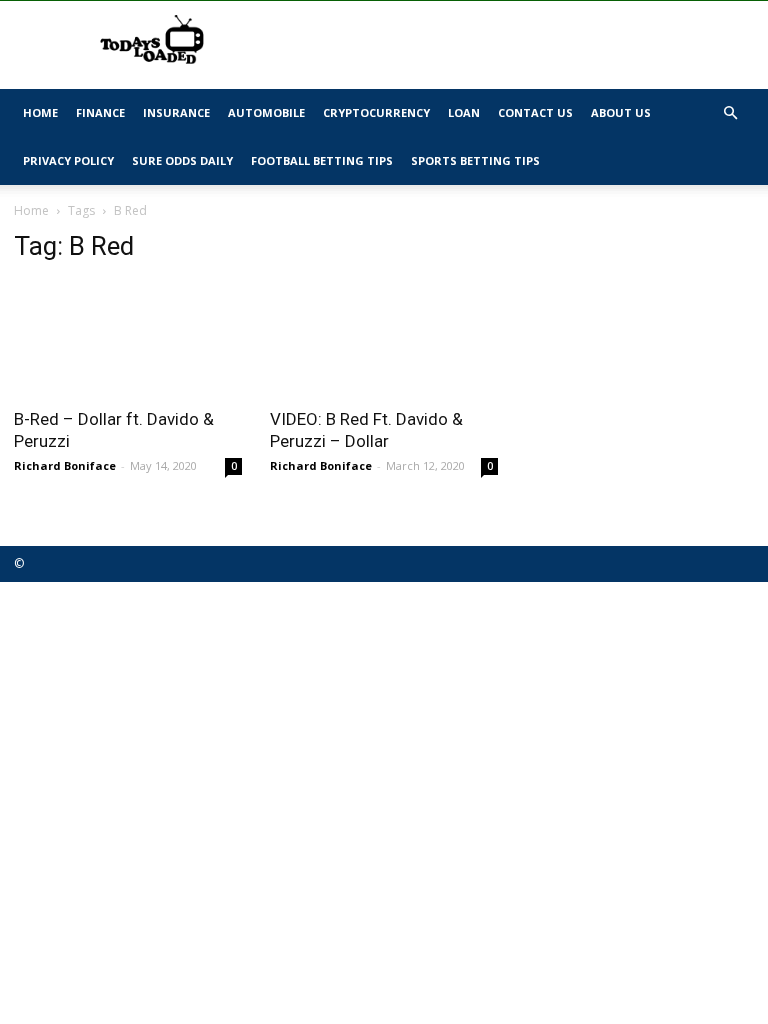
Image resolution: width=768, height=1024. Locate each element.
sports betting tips (475, 160)
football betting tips (322, 160)
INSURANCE (176, 112)
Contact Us (535, 112)
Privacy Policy (68, 160)
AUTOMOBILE (266, 112)
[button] (730, 113)
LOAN (464, 112)
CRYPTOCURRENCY (376, 112)
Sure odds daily (182, 160)
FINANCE (100, 112)
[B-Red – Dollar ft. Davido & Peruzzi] (128, 338)
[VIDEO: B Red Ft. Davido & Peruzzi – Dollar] (384, 338)
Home (40, 112)
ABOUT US (621, 112)
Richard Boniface (65, 465)
